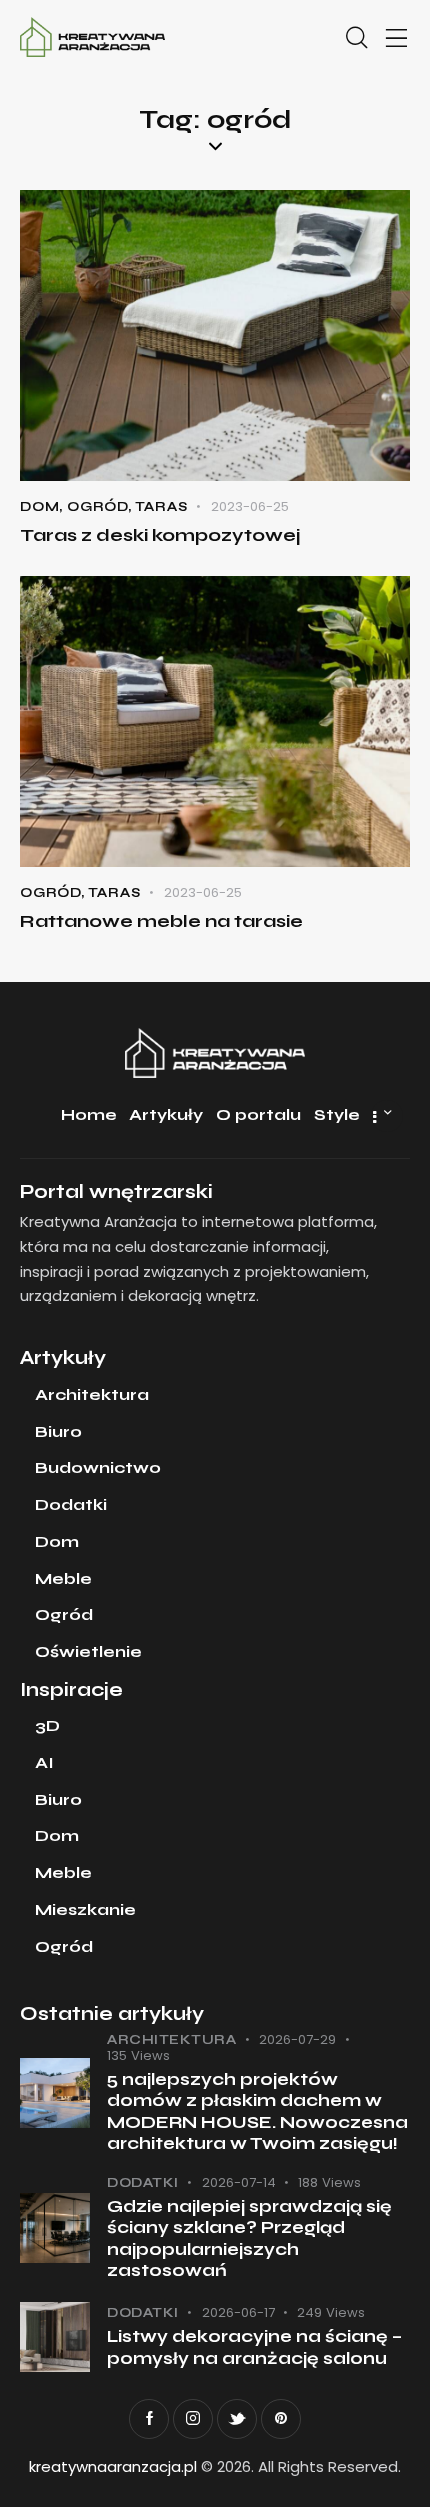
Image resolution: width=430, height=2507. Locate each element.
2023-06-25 (250, 506)
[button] (397, 38)
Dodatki (143, 2183)
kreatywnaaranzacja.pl (113, 2466)
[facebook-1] (149, 2419)
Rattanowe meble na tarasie (161, 921)
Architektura (171, 2040)
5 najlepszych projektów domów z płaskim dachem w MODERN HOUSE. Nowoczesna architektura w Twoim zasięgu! (257, 2111)
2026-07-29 (297, 2039)
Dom (39, 507)
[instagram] (193, 2419)
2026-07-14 (239, 2182)
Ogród (97, 507)
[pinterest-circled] (281, 2419)
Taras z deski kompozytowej (160, 535)
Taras (161, 507)
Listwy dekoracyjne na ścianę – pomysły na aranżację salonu (254, 2347)
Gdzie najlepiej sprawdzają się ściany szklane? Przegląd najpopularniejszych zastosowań (249, 2238)
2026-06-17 (238, 2312)
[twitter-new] (237, 2419)
